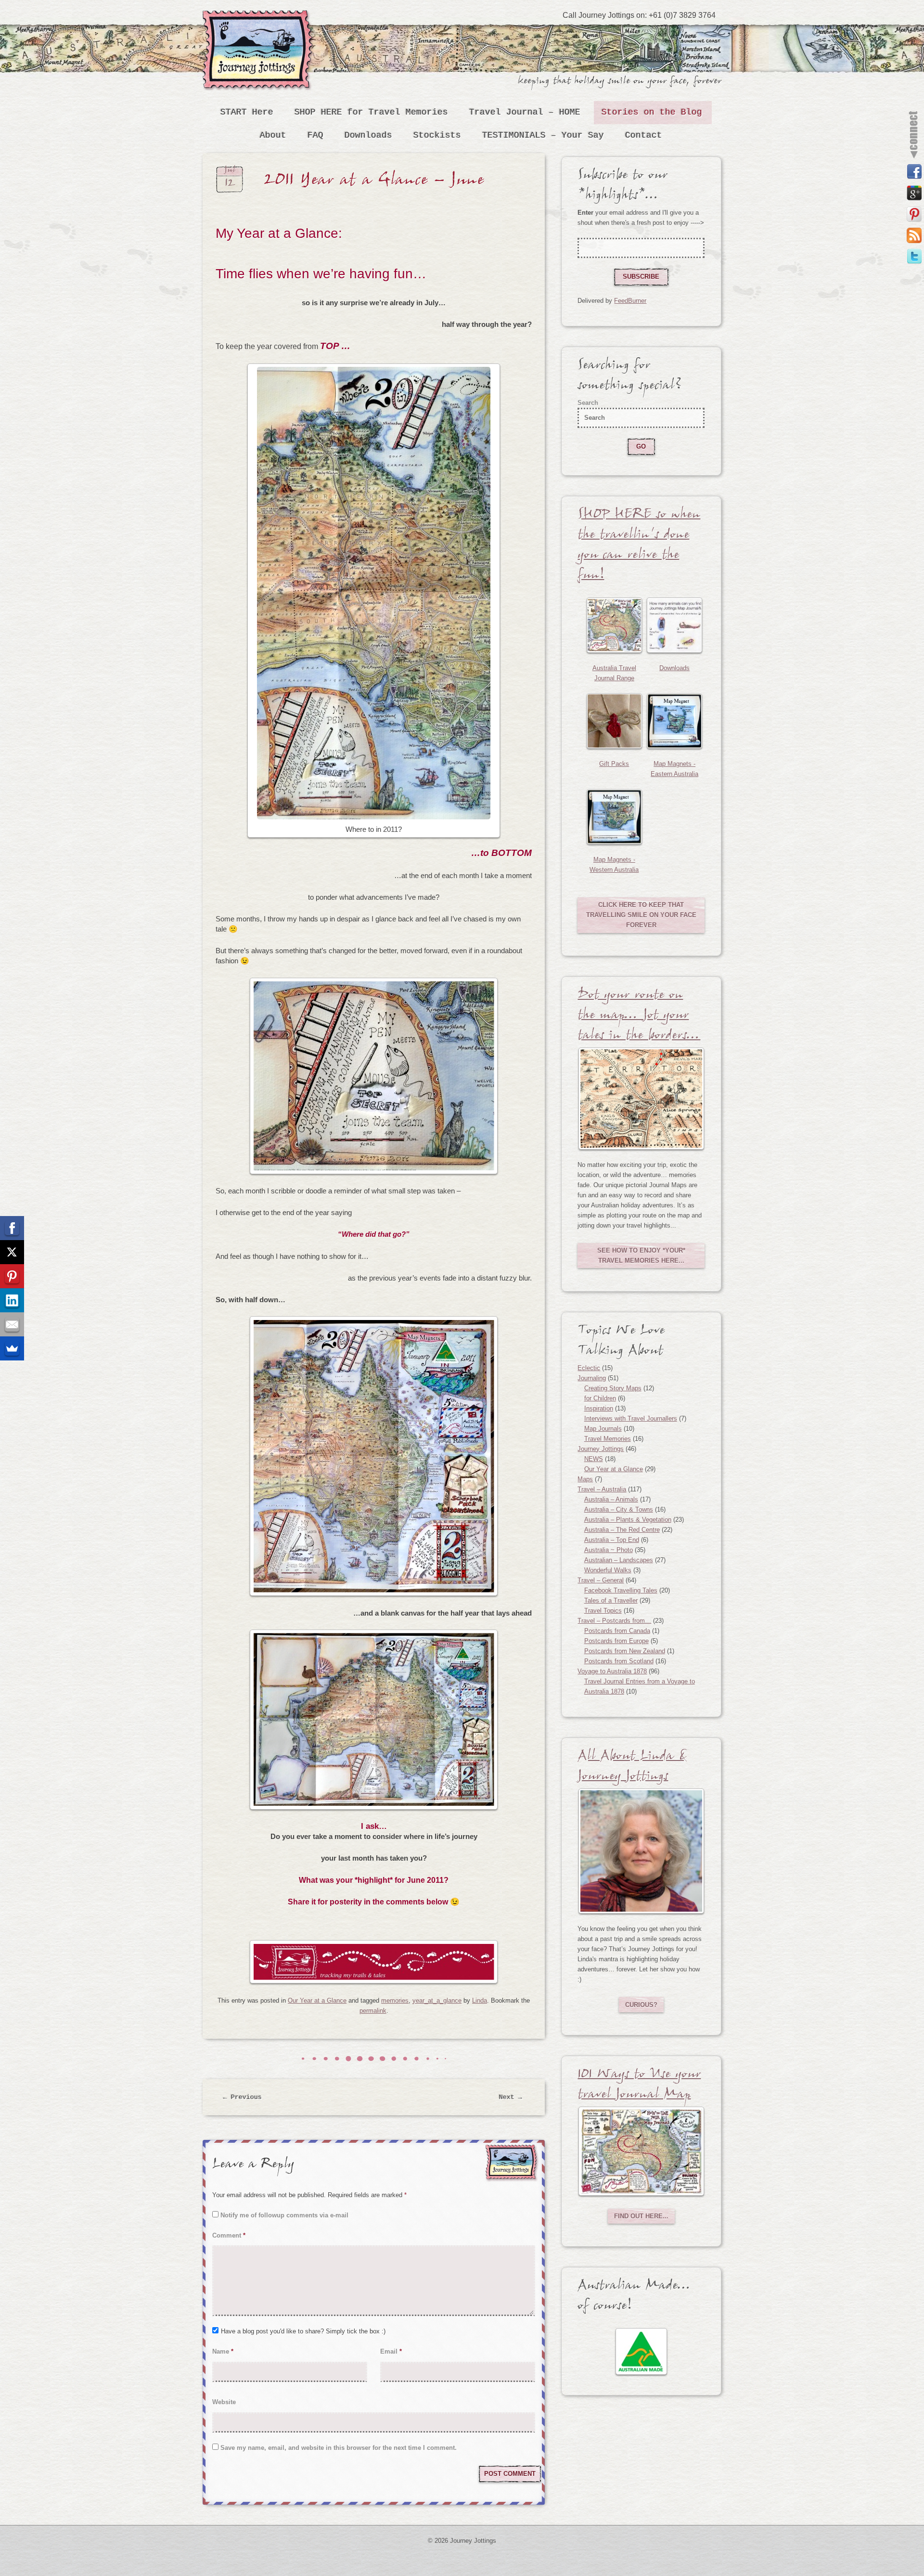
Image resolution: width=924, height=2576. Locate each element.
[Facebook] (12, 1228)
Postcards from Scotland (619, 1661)
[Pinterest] (12, 1276)
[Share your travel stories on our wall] (914, 172)
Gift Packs (614, 764)
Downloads (368, 135)
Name (223, 2351)
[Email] (12, 1324)
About (273, 135)
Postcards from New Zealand (625, 1651)
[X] (12, 1252)
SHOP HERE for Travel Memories (371, 112)
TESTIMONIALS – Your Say (543, 135)
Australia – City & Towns (619, 1509)
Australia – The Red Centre (622, 1530)
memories (395, 2000)
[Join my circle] (914, 193)
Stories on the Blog (652, 112)
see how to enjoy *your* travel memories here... (641, 1256)
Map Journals (603, 1429)
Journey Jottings (260, 24)
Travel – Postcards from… (614, 1621)
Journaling (592, 1378)
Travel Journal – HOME (525, 112)
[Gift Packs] (614, 721)
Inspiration (599, 1408)
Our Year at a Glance (317, 2000)
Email (391, 2351)
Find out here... (641, 2216)
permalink (373, 2011)
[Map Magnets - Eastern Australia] (674, 721)
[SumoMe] (12, 1348)
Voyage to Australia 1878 (612, 1671)
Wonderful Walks (608, 1570)
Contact (644, 135)
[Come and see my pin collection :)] (914, 214)
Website (224, 2402)
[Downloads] (674, 625)
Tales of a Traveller (611, 1600)
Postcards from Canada (617, 1631)
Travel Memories (608, 1439)
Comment (229, 2235)
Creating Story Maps (613, 1388)
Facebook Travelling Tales (621, 1590)
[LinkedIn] (12, 1300)
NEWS (594, 1459)
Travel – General (601, 1580)
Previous (243, 2097)
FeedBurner (630, 301)
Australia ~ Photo (609, 1550)
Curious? (641, 2005)
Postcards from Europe (616, 1641)
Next (511, 2097)
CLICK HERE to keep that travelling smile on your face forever (641, 915)
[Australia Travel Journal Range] (614, 625)
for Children (600, 1398)
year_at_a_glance (437, 2000)
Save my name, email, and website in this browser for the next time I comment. (339, 2448)
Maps (585, 1479)
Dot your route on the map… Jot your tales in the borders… (639, 1017)
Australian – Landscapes (619, 1560)
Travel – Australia (602, 1489)
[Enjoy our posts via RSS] (914, 235)
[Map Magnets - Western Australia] (614, 817)
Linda (480, 2000)
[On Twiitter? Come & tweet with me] (914, 257)
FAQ (315, 135)
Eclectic (589, 1368)
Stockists (437, 135)
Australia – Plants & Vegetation (628, 1520)
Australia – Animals (611, 1499)
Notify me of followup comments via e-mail (284, 2215)
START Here (247, 112)
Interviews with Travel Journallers (631, 1418)
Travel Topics (603, 1611)
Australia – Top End (612, 1540)
